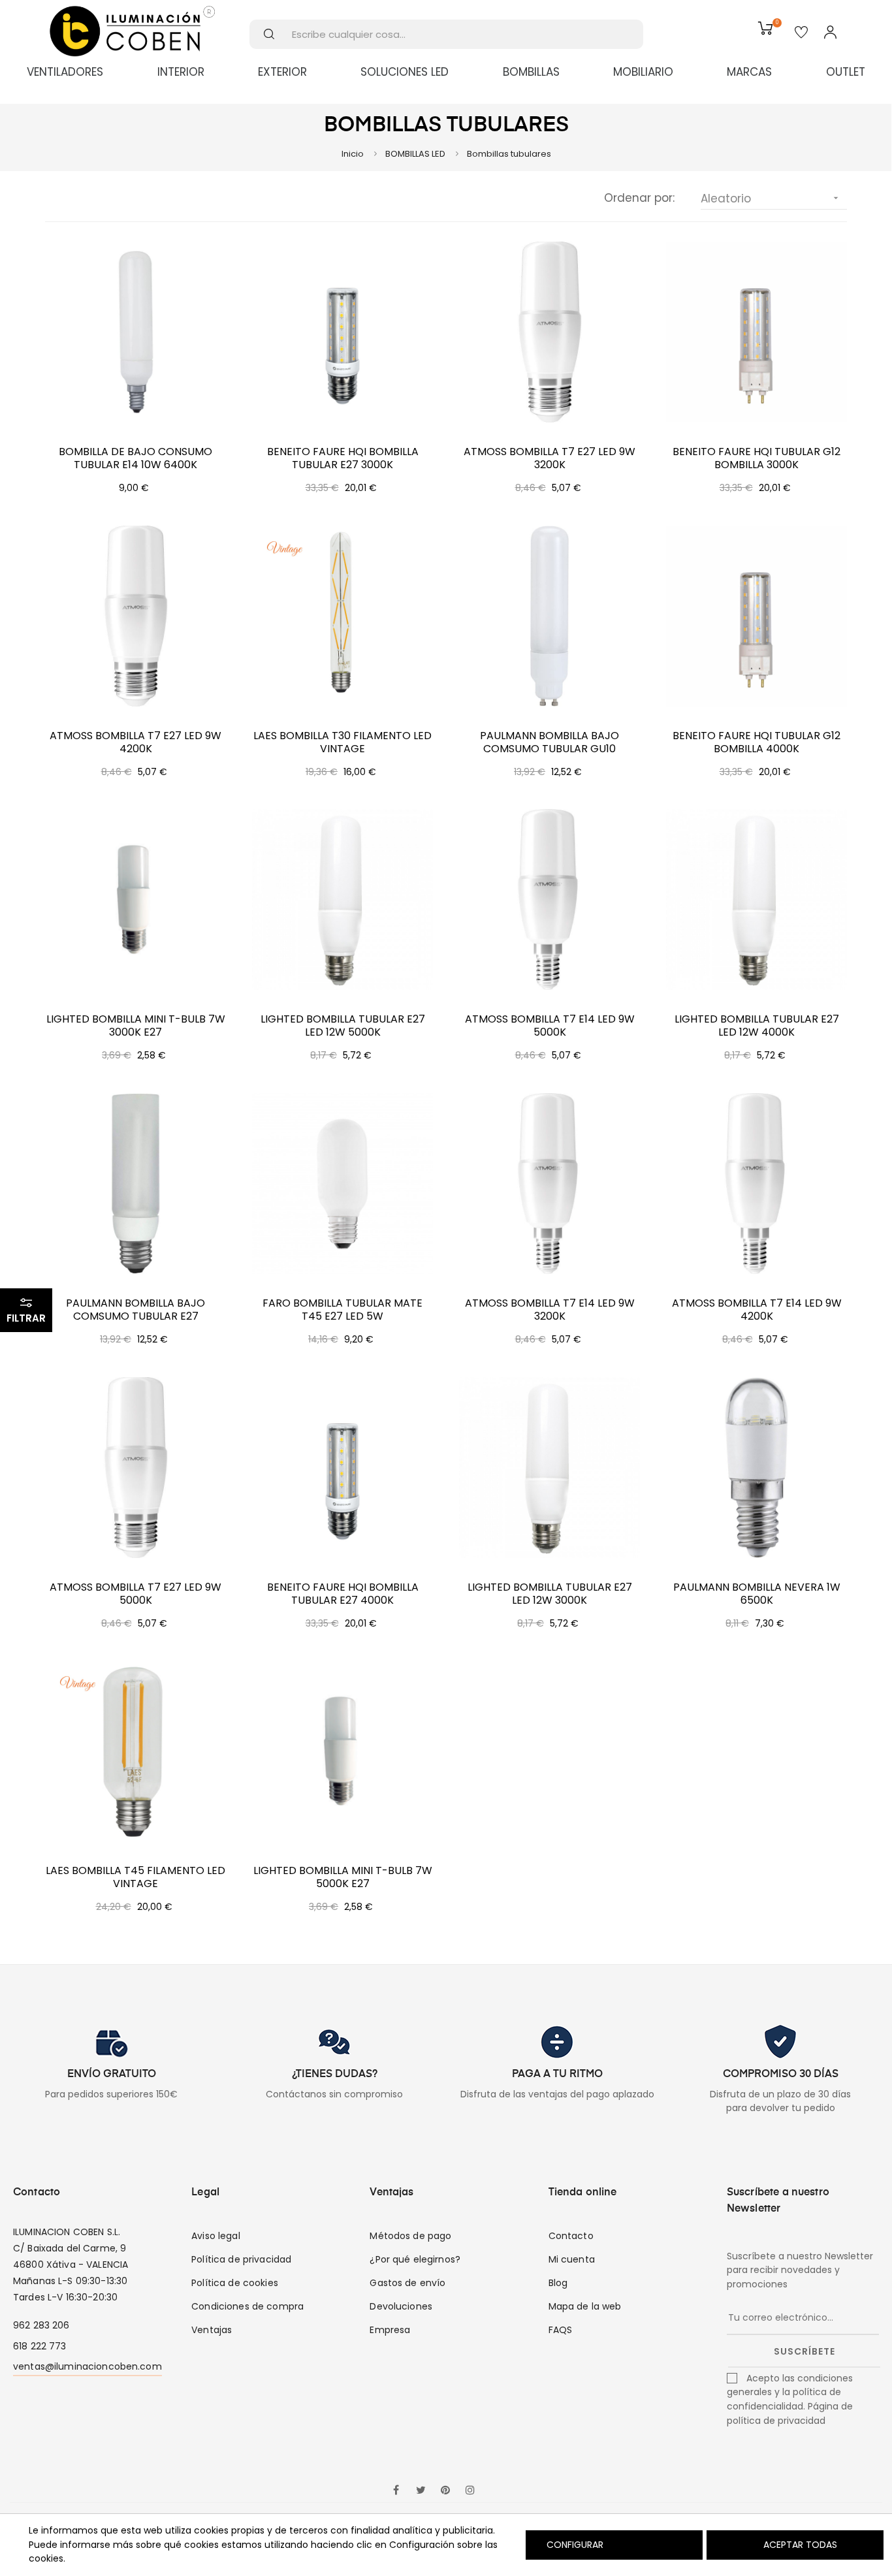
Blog (558, 2283)
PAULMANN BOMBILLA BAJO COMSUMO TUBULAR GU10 (550, 742)
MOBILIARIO (643, 72)
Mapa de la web (585, 2306)
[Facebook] (396, 2491)
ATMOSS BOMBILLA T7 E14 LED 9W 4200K (757, 1310)
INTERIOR (181, 72)
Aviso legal (216, 2236)
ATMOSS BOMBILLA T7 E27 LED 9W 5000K (135, 1594)
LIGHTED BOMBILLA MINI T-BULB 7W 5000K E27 (343, 1877)
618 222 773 (40, 2346)
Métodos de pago (410, 2236)
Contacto (571, 2236)
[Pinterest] (445, 2491)
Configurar (574, 2545)
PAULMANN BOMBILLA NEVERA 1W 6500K (757, 1594)
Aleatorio (771, 199)
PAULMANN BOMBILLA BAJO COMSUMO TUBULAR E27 (135, 1310)
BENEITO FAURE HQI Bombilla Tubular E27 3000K (343, 458)
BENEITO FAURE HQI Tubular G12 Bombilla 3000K (757, 458)
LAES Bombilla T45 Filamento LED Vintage (135, 1877)
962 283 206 (41, 2325)
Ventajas (212, 2330)
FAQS (561, 2330)
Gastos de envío (407, 2283)
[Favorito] (801, 33)
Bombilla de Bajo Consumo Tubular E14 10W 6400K (135, 458)
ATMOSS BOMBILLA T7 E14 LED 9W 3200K (550, 1310)
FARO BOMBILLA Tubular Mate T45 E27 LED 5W (342, 1310)
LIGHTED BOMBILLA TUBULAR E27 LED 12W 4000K (757, 1026)
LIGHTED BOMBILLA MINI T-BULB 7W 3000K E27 (136, 1026)
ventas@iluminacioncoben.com (88, 2366)
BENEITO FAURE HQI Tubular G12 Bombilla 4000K (757, 742)
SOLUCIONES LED (405, 72)
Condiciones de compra (247, 2306)
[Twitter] (421, 2491)
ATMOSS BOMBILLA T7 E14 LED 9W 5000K (550, 1026)
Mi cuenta (572, 2259)
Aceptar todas (800, 2545)
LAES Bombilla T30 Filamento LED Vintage (342, 742)
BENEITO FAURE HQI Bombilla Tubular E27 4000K (343, 1594)
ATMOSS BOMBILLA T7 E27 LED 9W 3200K (550, 458)
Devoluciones (401, 2306)
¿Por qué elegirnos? (415, 2259)
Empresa (390, 2330)
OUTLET (846, 72)
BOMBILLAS (531, 72)
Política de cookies (235, 2283)
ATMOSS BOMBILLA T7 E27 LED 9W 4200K (135, 742)
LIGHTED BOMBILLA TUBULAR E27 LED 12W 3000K (550, 1594)
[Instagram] (470, 2491)
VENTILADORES (65, 72)
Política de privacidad (241, 2259)
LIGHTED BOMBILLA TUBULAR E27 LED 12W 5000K (343, 1026)
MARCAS (749, 72)
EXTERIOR (282, 72)
